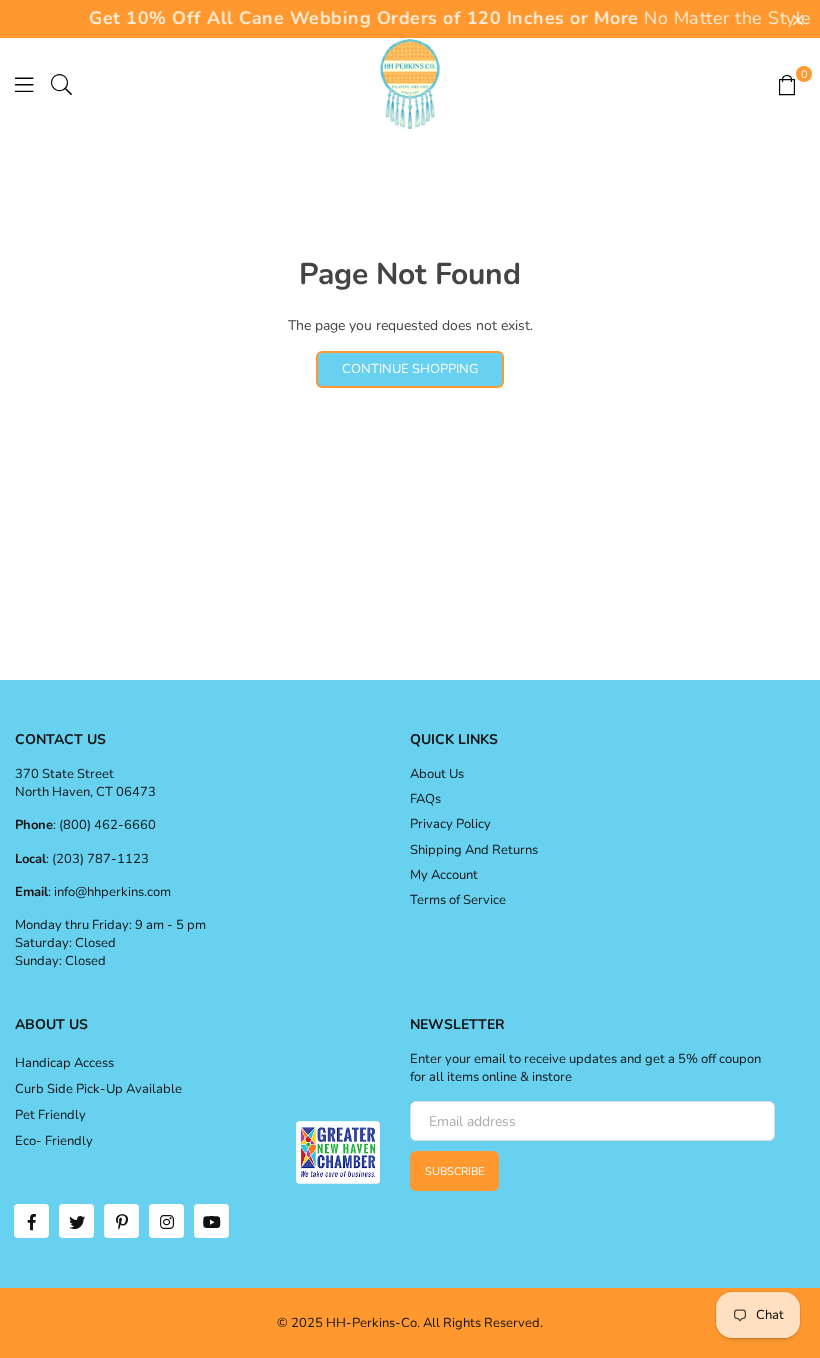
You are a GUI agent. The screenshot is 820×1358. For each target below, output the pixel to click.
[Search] (61, 84)
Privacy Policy (450, 824)
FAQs (425, 799)
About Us (437, 774)
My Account (444, 875)
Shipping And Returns (474, 850)
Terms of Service (458, 900)
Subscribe (454, 1171)
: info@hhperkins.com (109, 892)
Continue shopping (410, 369)
